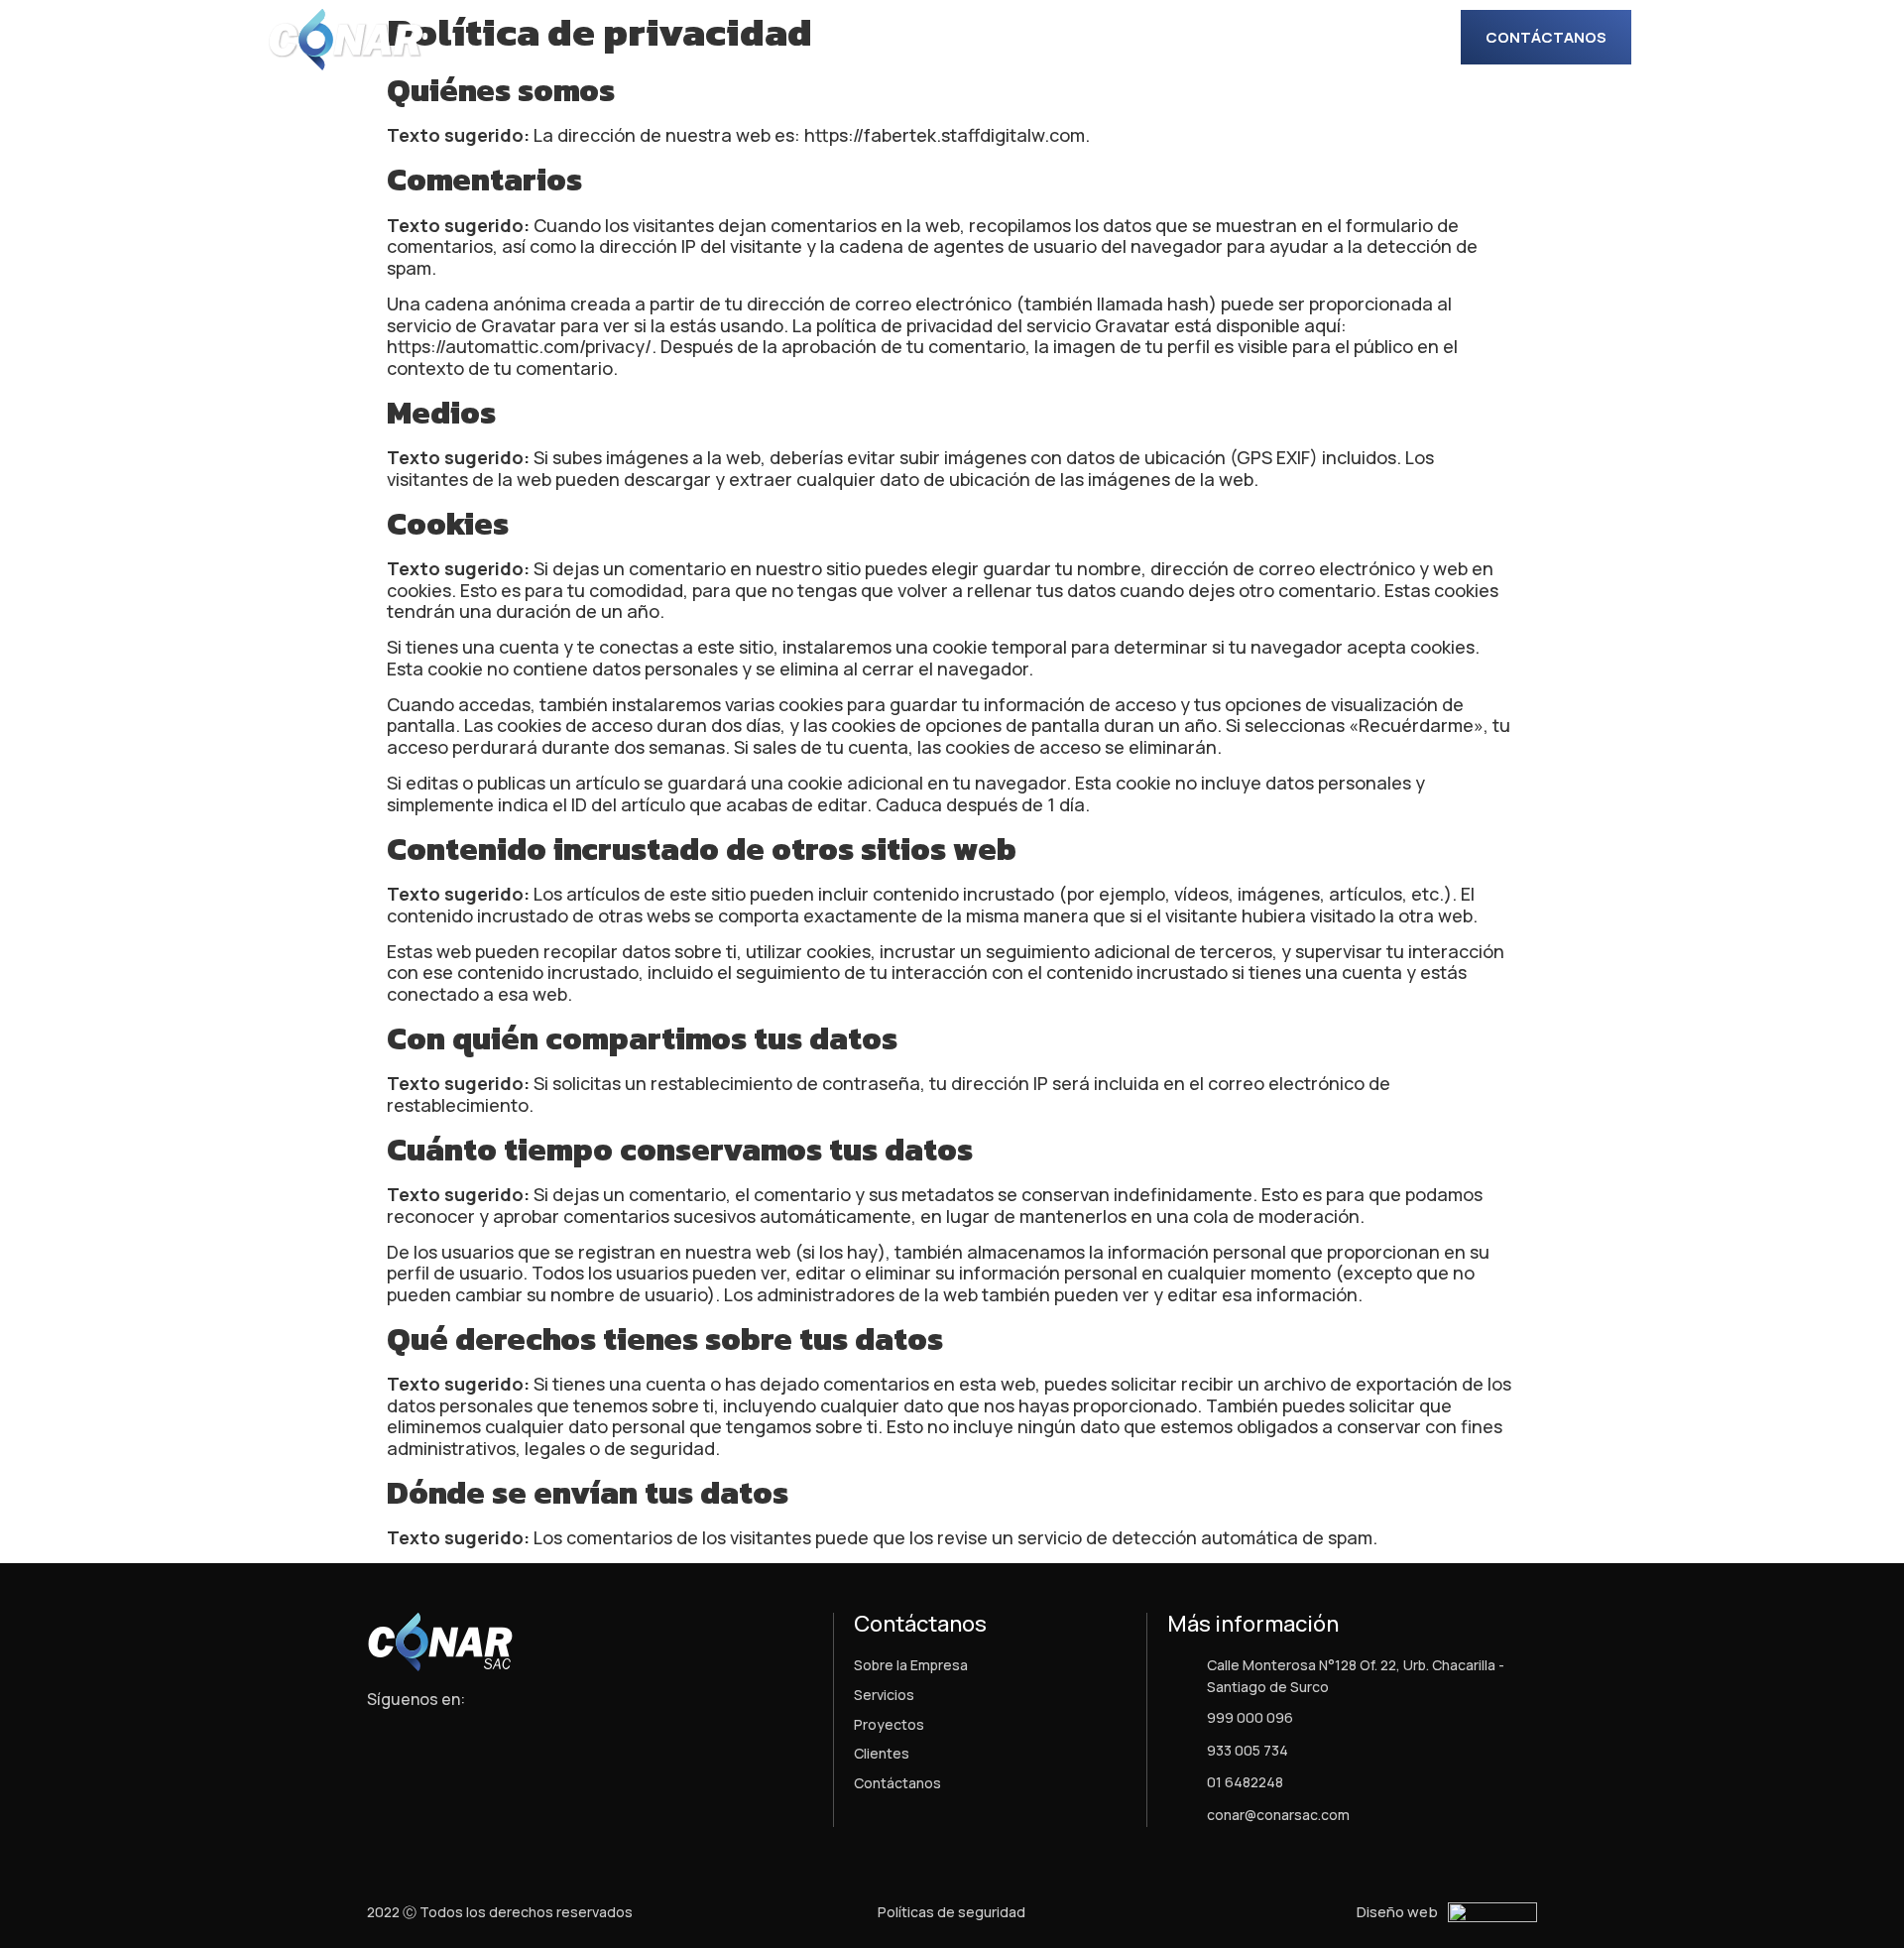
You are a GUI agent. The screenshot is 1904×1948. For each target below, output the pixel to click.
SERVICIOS (1073, 39)
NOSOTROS (963, 39)
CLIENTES (1396, 39)
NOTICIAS (1296, 39)
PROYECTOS (1187, 39)
